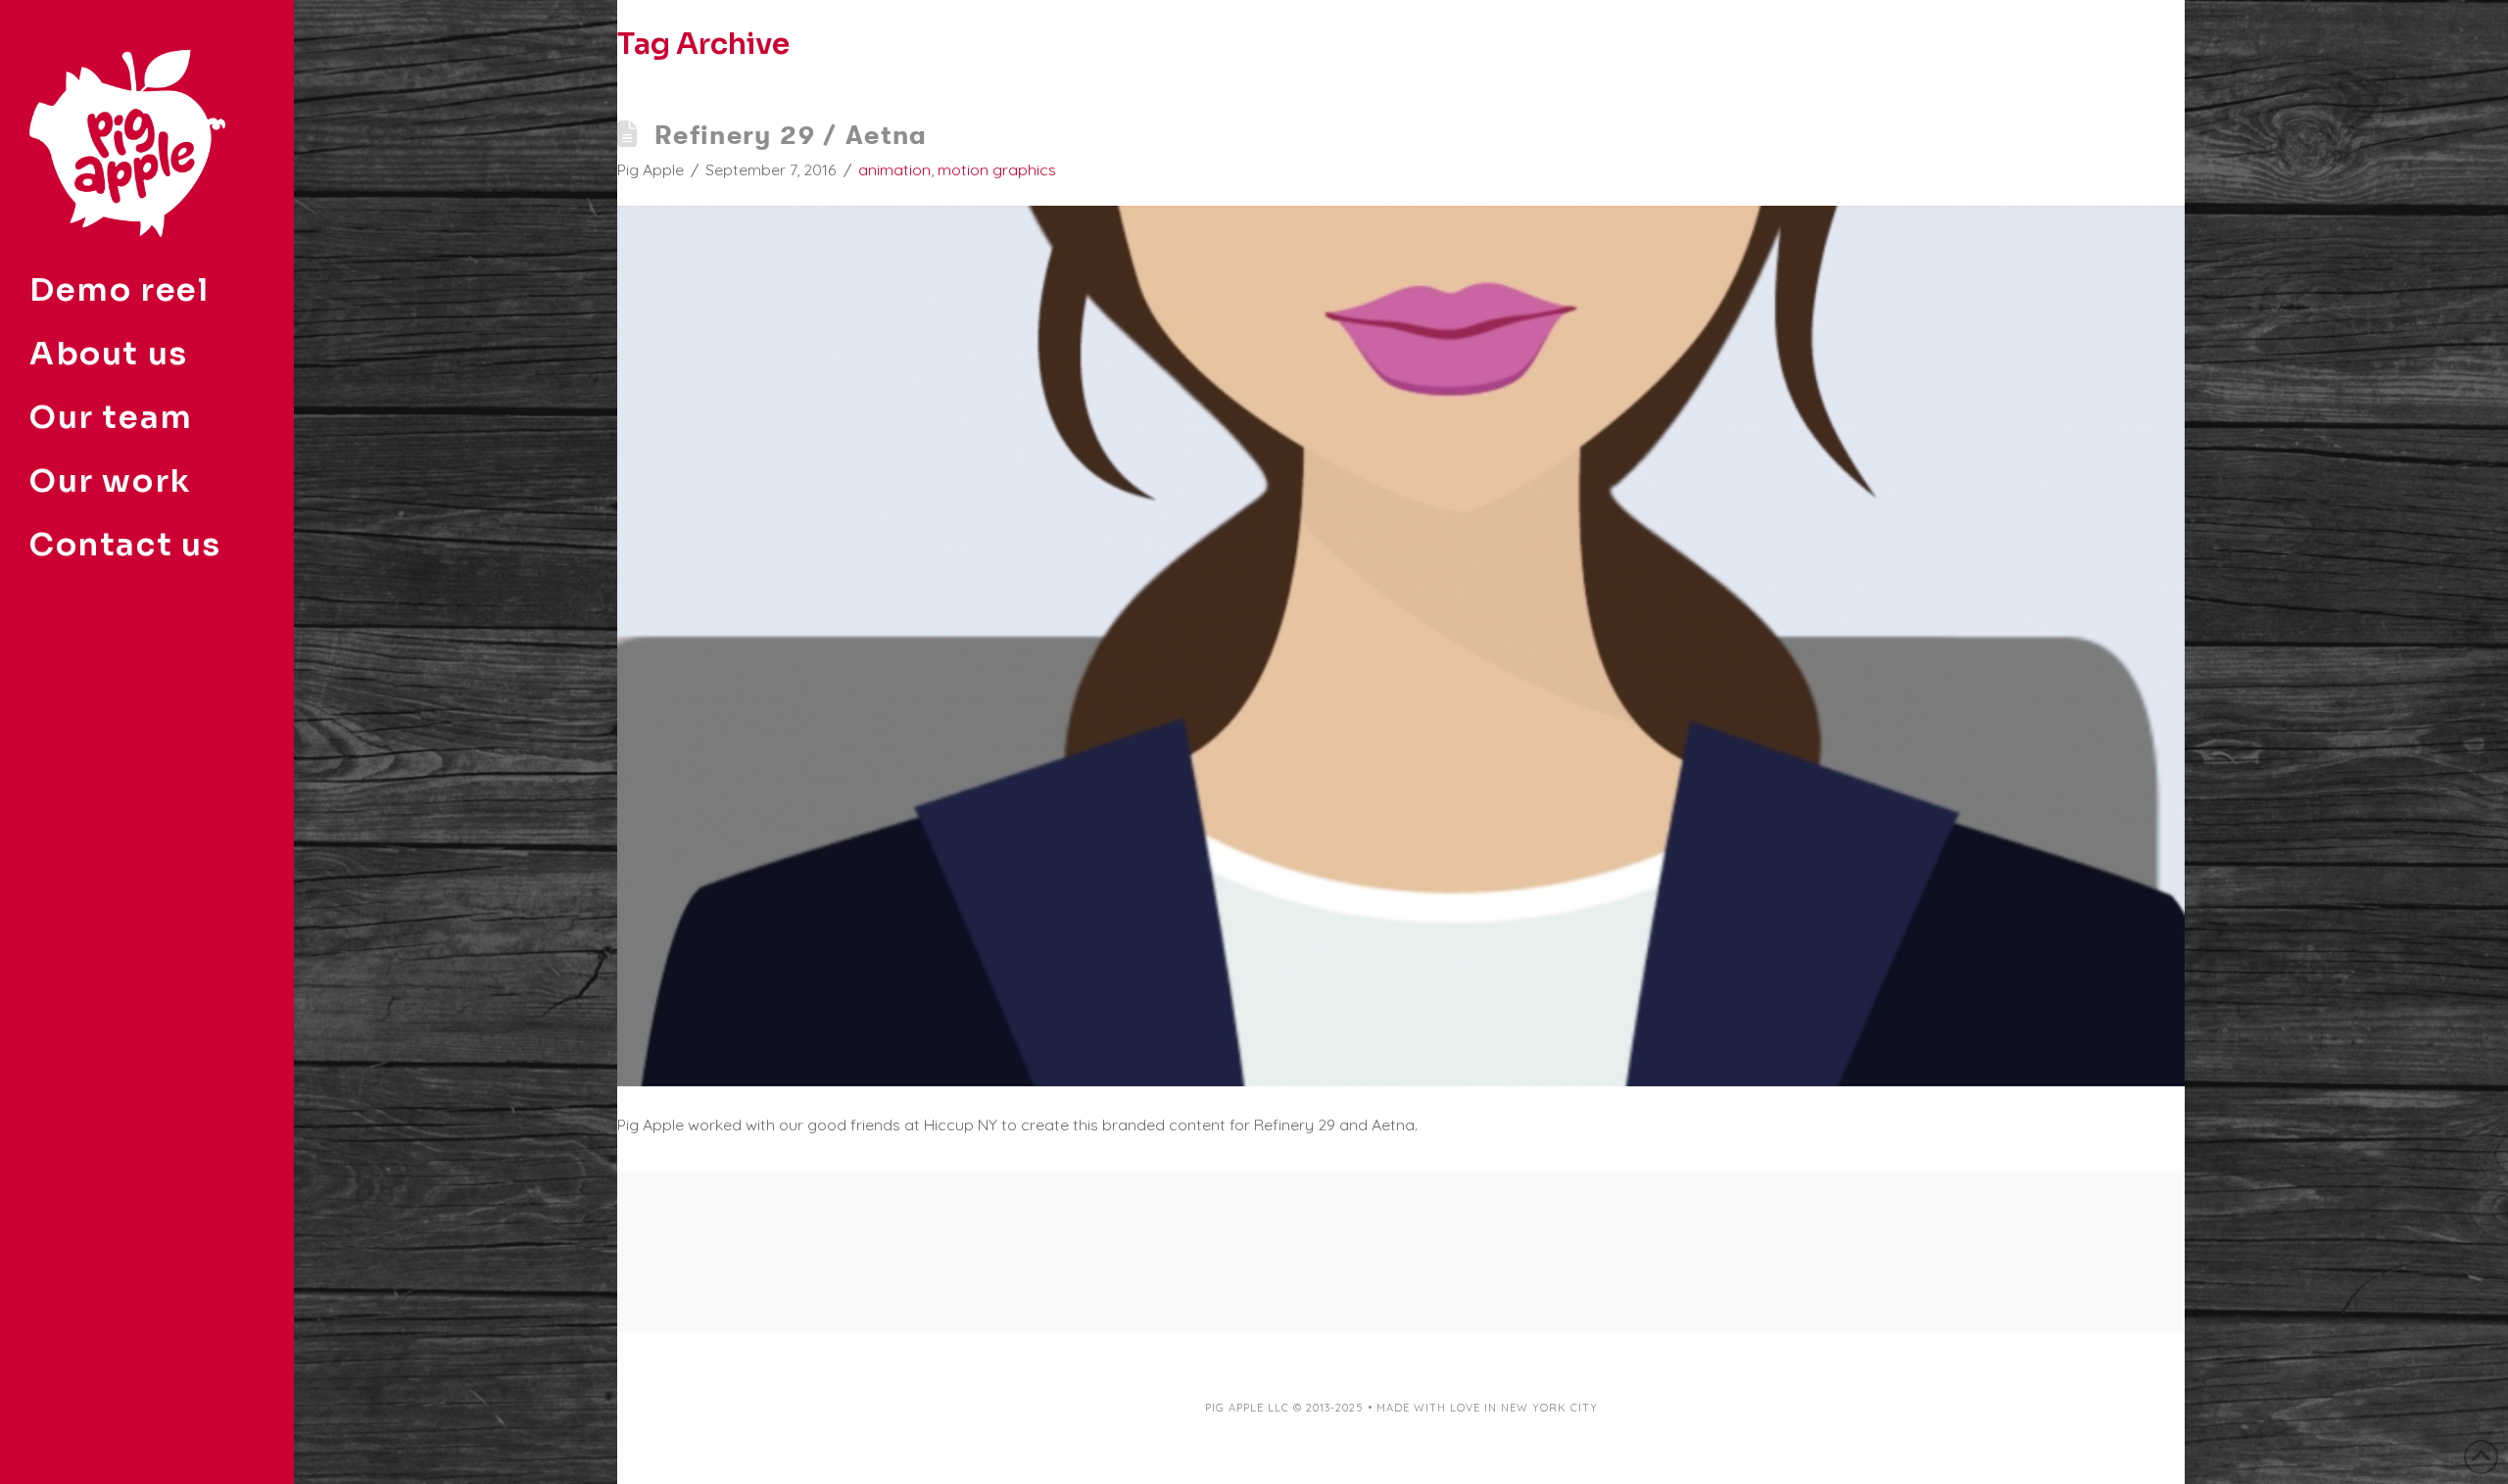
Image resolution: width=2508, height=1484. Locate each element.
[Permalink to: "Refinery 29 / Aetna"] (1401, 646)
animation (894, 169)
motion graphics (997, 169)
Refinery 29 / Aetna (791, 135)
